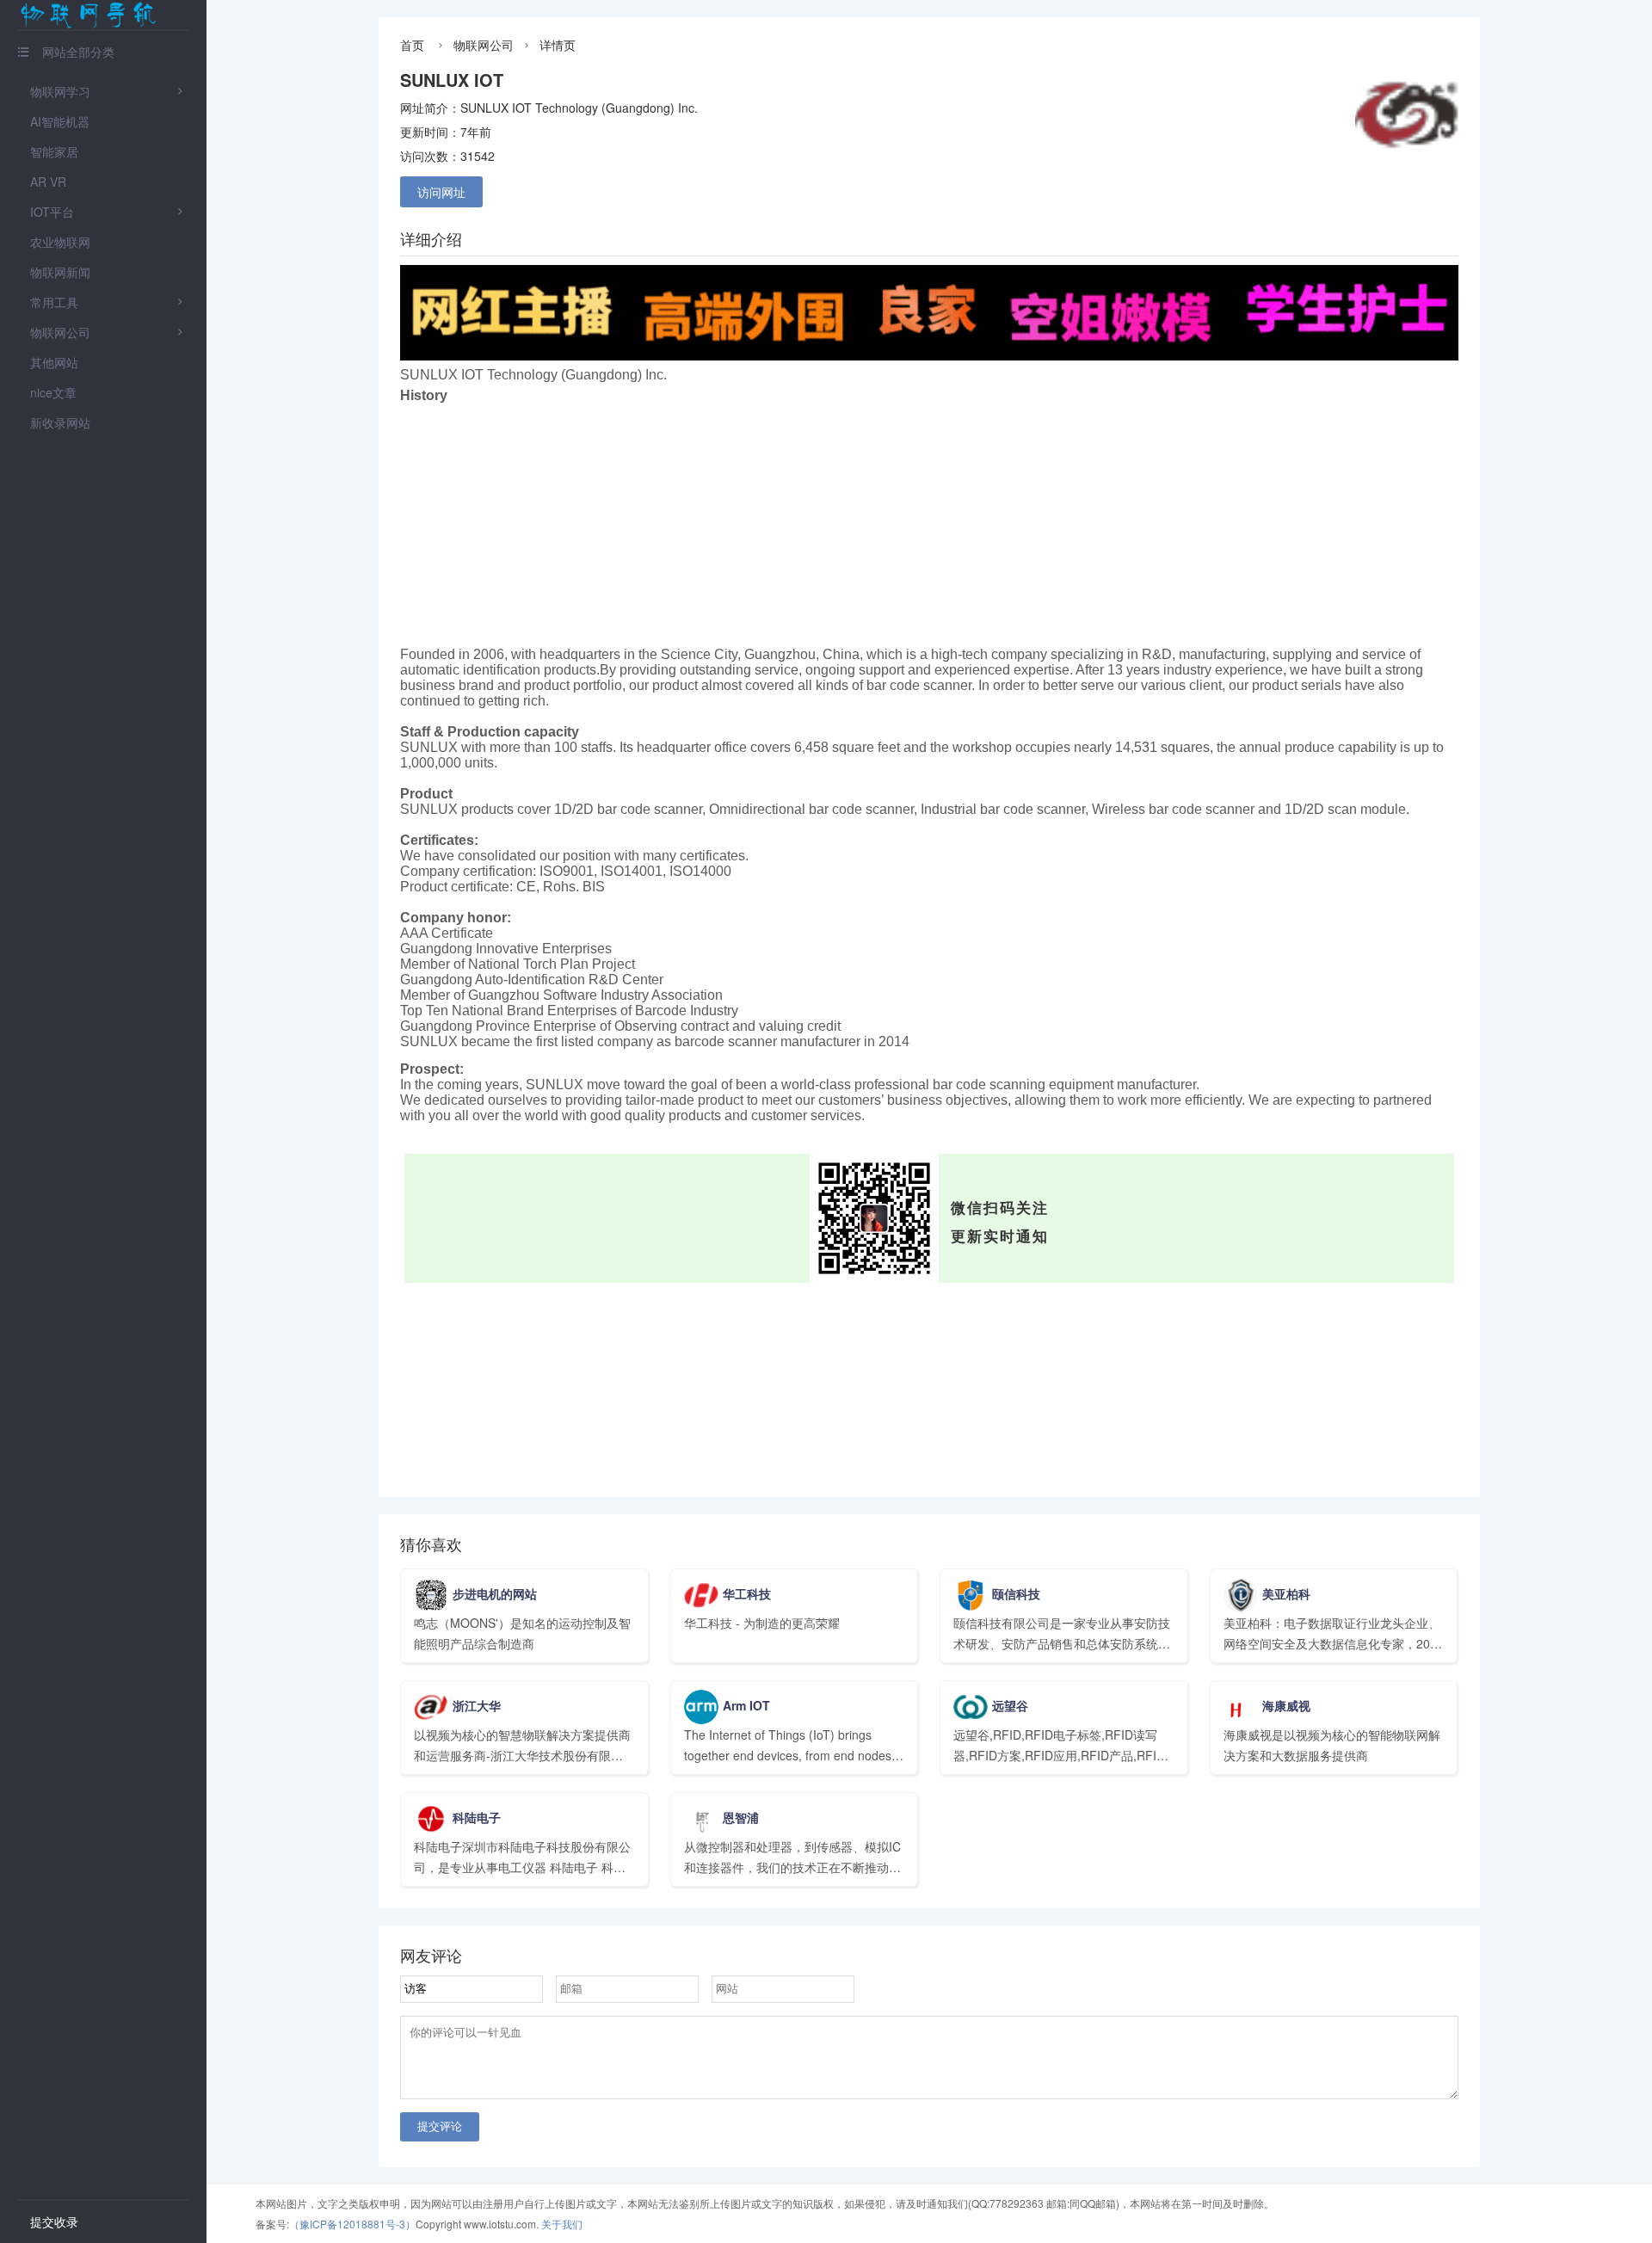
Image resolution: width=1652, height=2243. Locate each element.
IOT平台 (52, 212)
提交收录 (54, 2221)
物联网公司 (60, 332)
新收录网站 (60, 422)
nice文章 (53, 392)
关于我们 (562, 2224)
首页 (412, 45)
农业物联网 (60, 242)
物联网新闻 (60, 272)
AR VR (48, 182)
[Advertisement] (929, 527)
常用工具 (54, 302)
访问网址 (441, 192)
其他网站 (54, 362)
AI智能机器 (60, 121)
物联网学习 (60, 91)
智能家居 (54, 151)
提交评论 (440, 2126)
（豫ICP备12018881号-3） (352, 2224)
